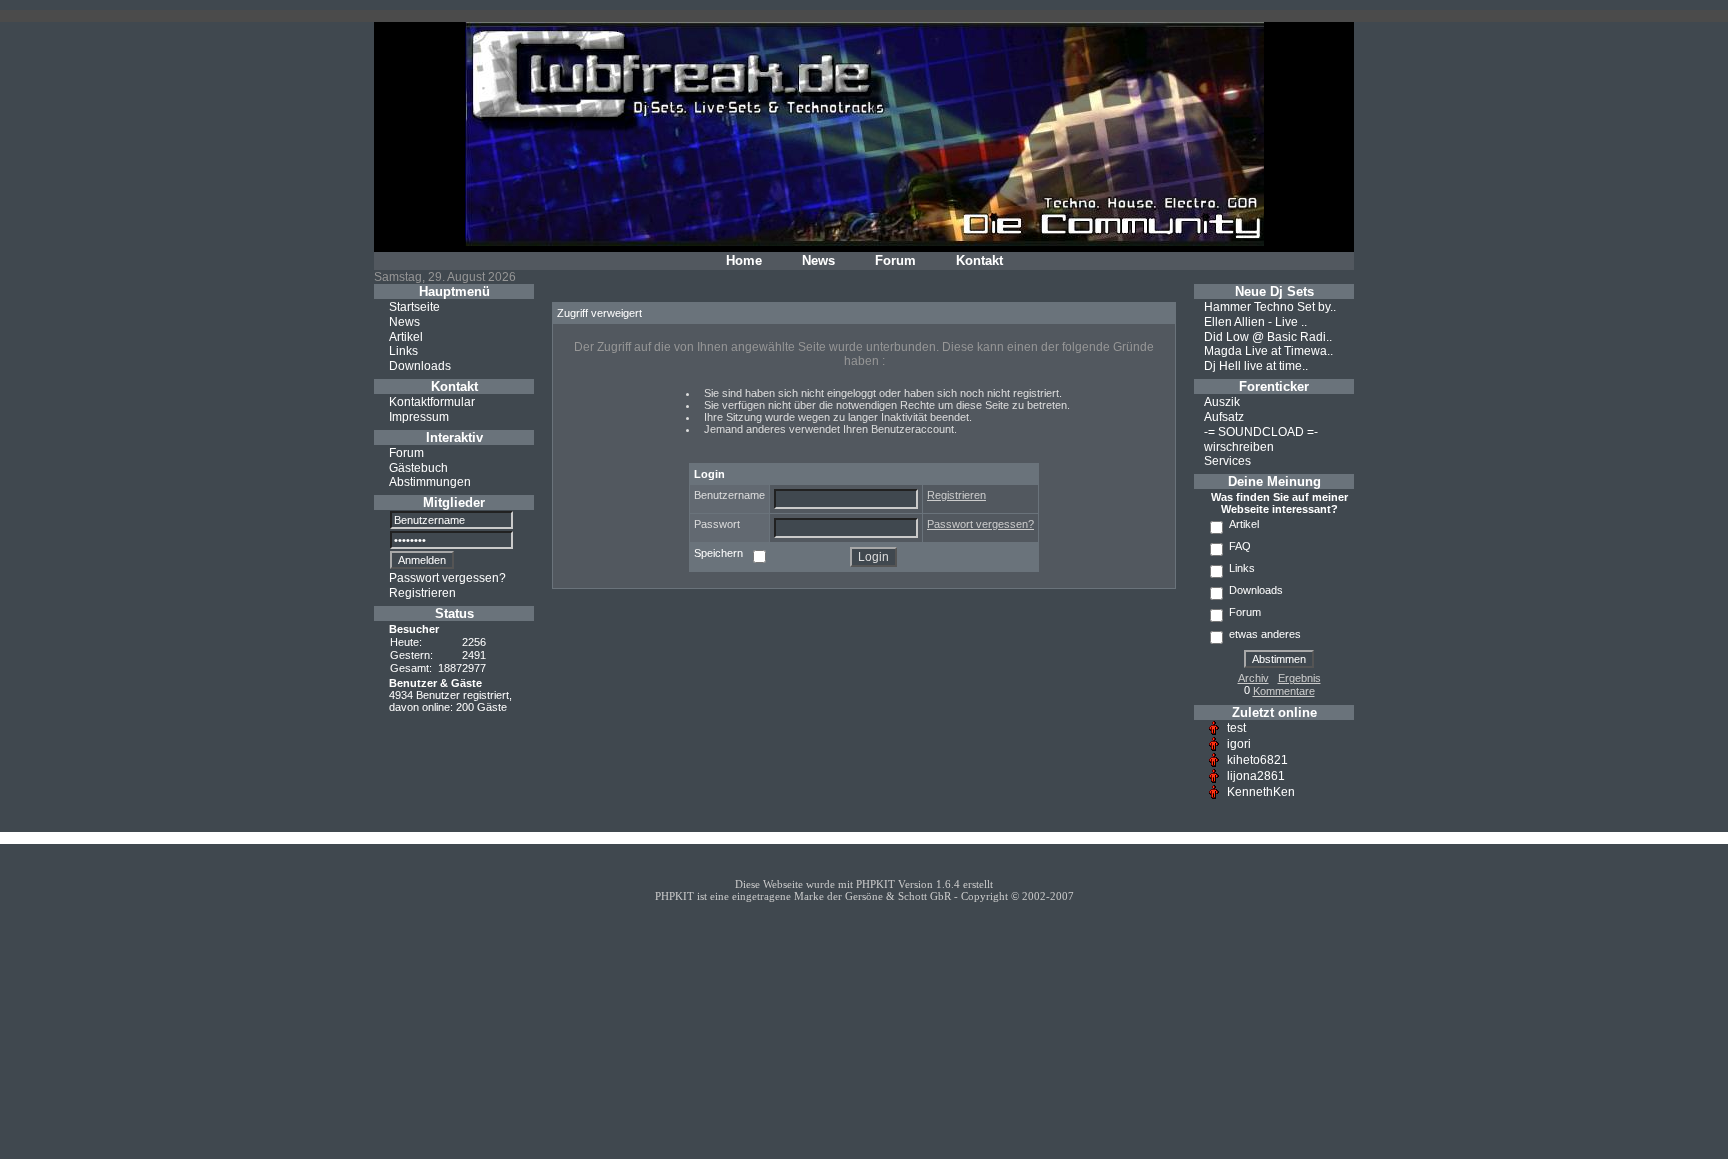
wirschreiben (1239, 446)
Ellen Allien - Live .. (1255, 322)
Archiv (1253, 678)
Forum (895, 260)
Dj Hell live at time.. (1256, 366)
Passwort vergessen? (447, 578)
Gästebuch (418, 467)
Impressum (419, 417)
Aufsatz (1224, 417)
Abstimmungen (430, 482)
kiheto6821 (1257, 760)
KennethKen (1261, 792)
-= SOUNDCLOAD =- (1261, 432)
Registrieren (422, 593)
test (1236, 728)
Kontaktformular (432, 402)
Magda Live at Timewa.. (1268, 351)
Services (1227, 461)
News (818, 260)
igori (1239, 744)
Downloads (420, 366)
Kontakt (979, 260)
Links (403, 351)
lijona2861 (1256, 776)
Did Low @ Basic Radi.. (1268, 336)
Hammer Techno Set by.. (1270, 307)
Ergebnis (1299, 678)
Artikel (406, 336)
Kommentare (1284, 691)
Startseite (414, 307)
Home (744, 260)
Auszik (1222, 402)
